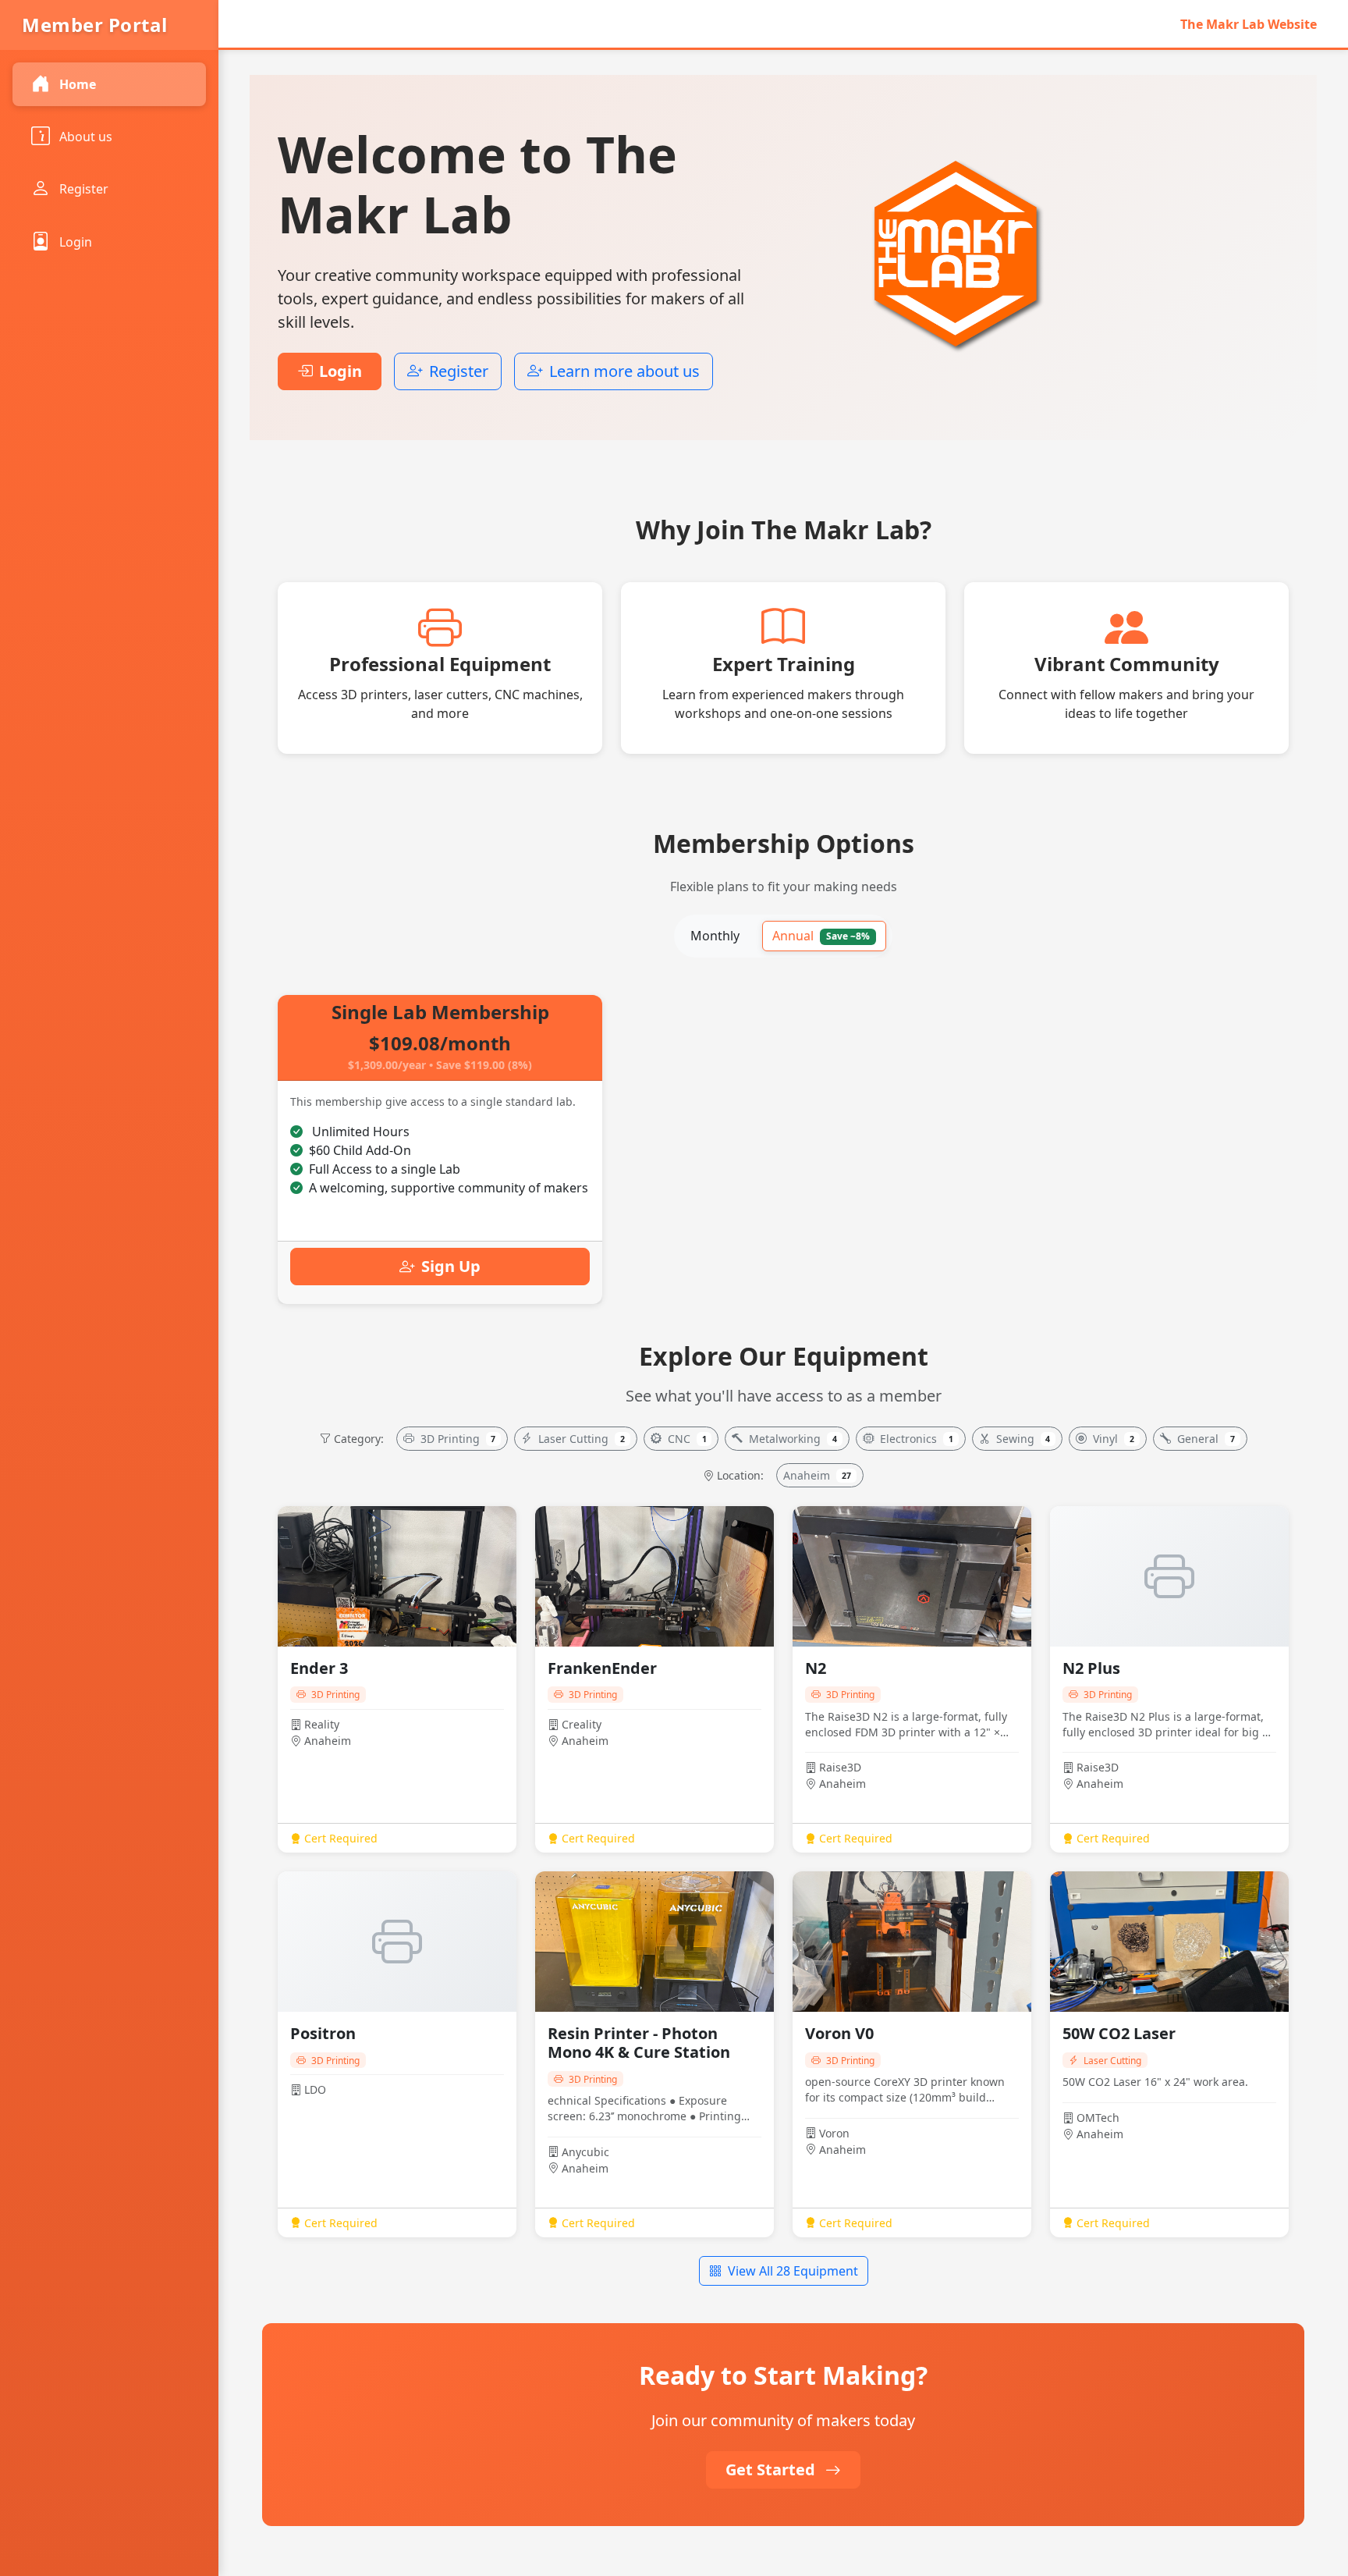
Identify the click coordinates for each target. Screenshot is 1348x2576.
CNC (687, 1439)
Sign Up (451, 1266)
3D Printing (458, 1439)
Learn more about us (624, 371)
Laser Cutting (582, 1439)
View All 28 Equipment (793, 2271)
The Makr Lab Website (1249, 24)
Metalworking (793, 1439)
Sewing (1023, 1439)
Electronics (917, 1439)
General (1206, 1439)
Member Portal (95, 25)
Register (84, 189)
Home (78, 84)
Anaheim (817, 1475)
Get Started (772, 2469)
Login (76, 242)
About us (86, 137)
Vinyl (1114, 1439)
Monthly (715, 936)
